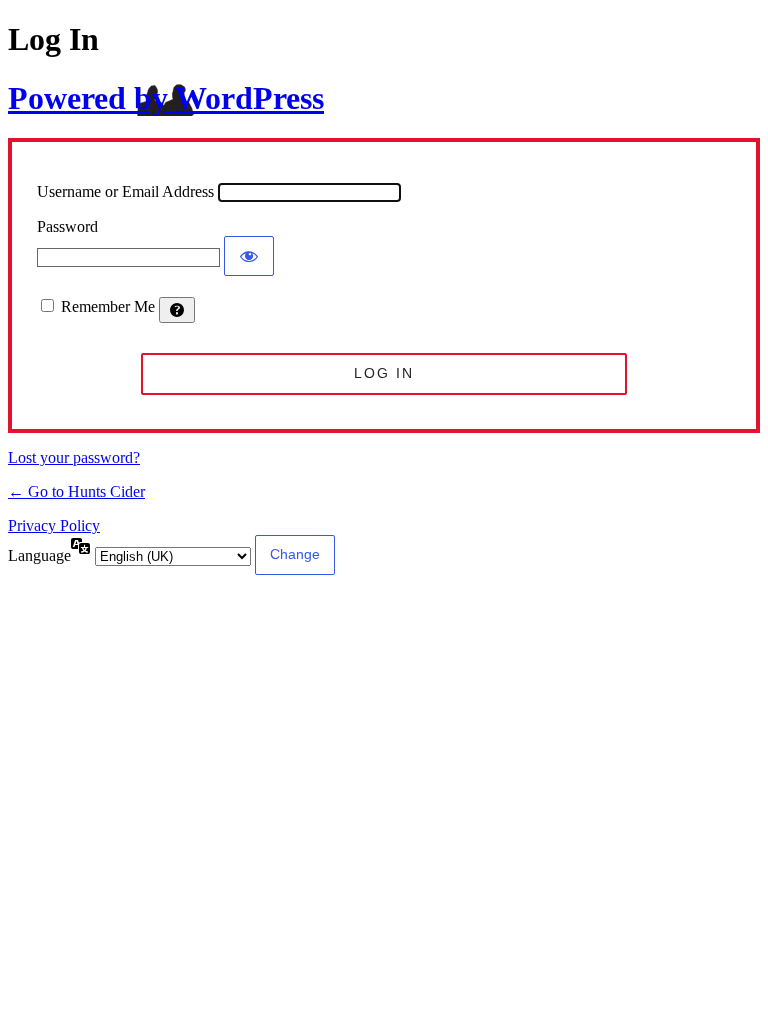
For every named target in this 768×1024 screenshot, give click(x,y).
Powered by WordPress (166, 98)
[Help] (177, 310)
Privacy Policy (54, 525)
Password (67, 226)
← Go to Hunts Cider (76, 491)
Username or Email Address (125, 191)
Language (39, 555)
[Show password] (249, 256)
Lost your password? (74, 457)
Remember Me (108, 306)
